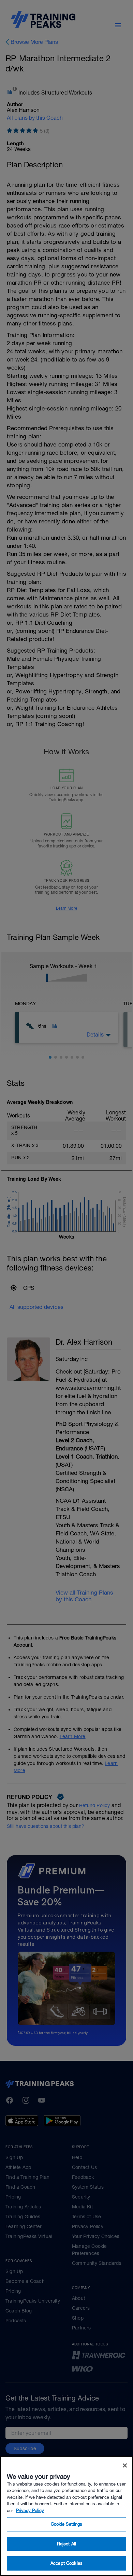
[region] (66, 2516)
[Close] (125, 2465)
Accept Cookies (66, 2563)
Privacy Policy (30, 2511)
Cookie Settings (67, 2524)
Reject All (66, 2544)
